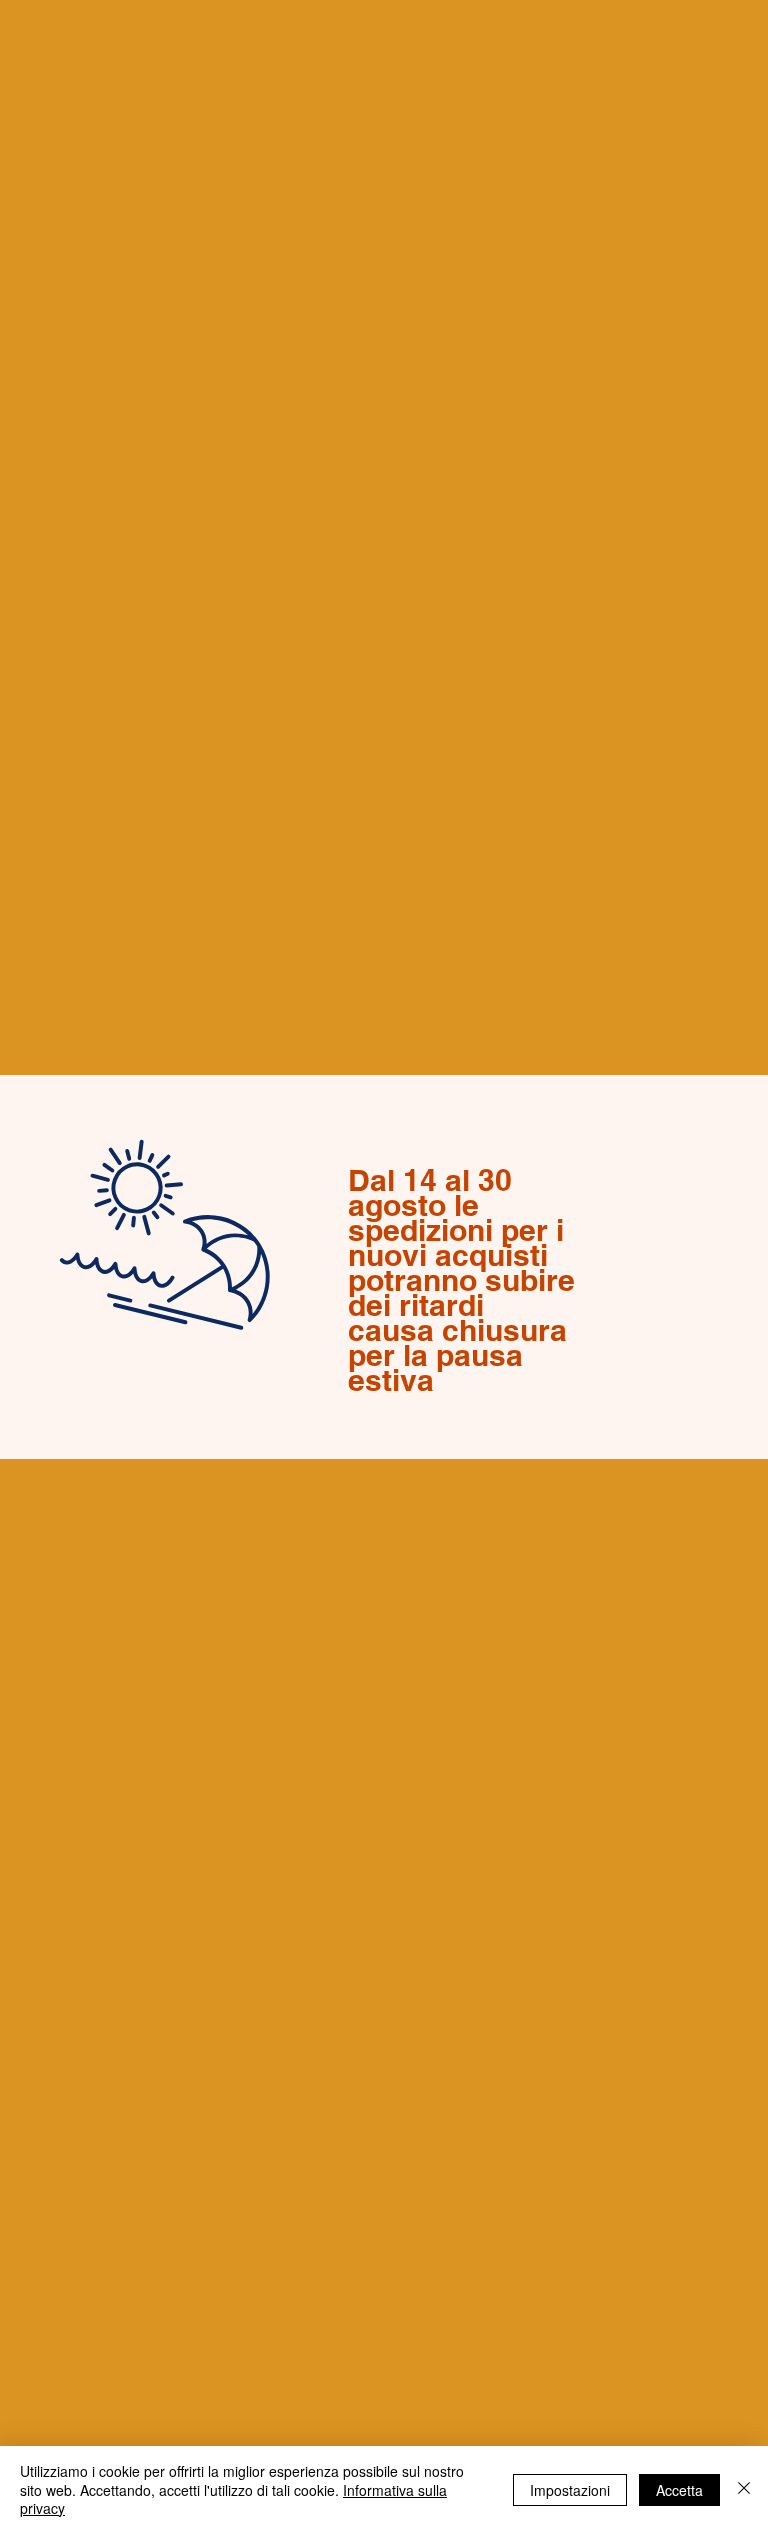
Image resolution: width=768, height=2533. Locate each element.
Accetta (679, 2490)
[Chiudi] (744, 2489)
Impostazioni (570, 2490)
